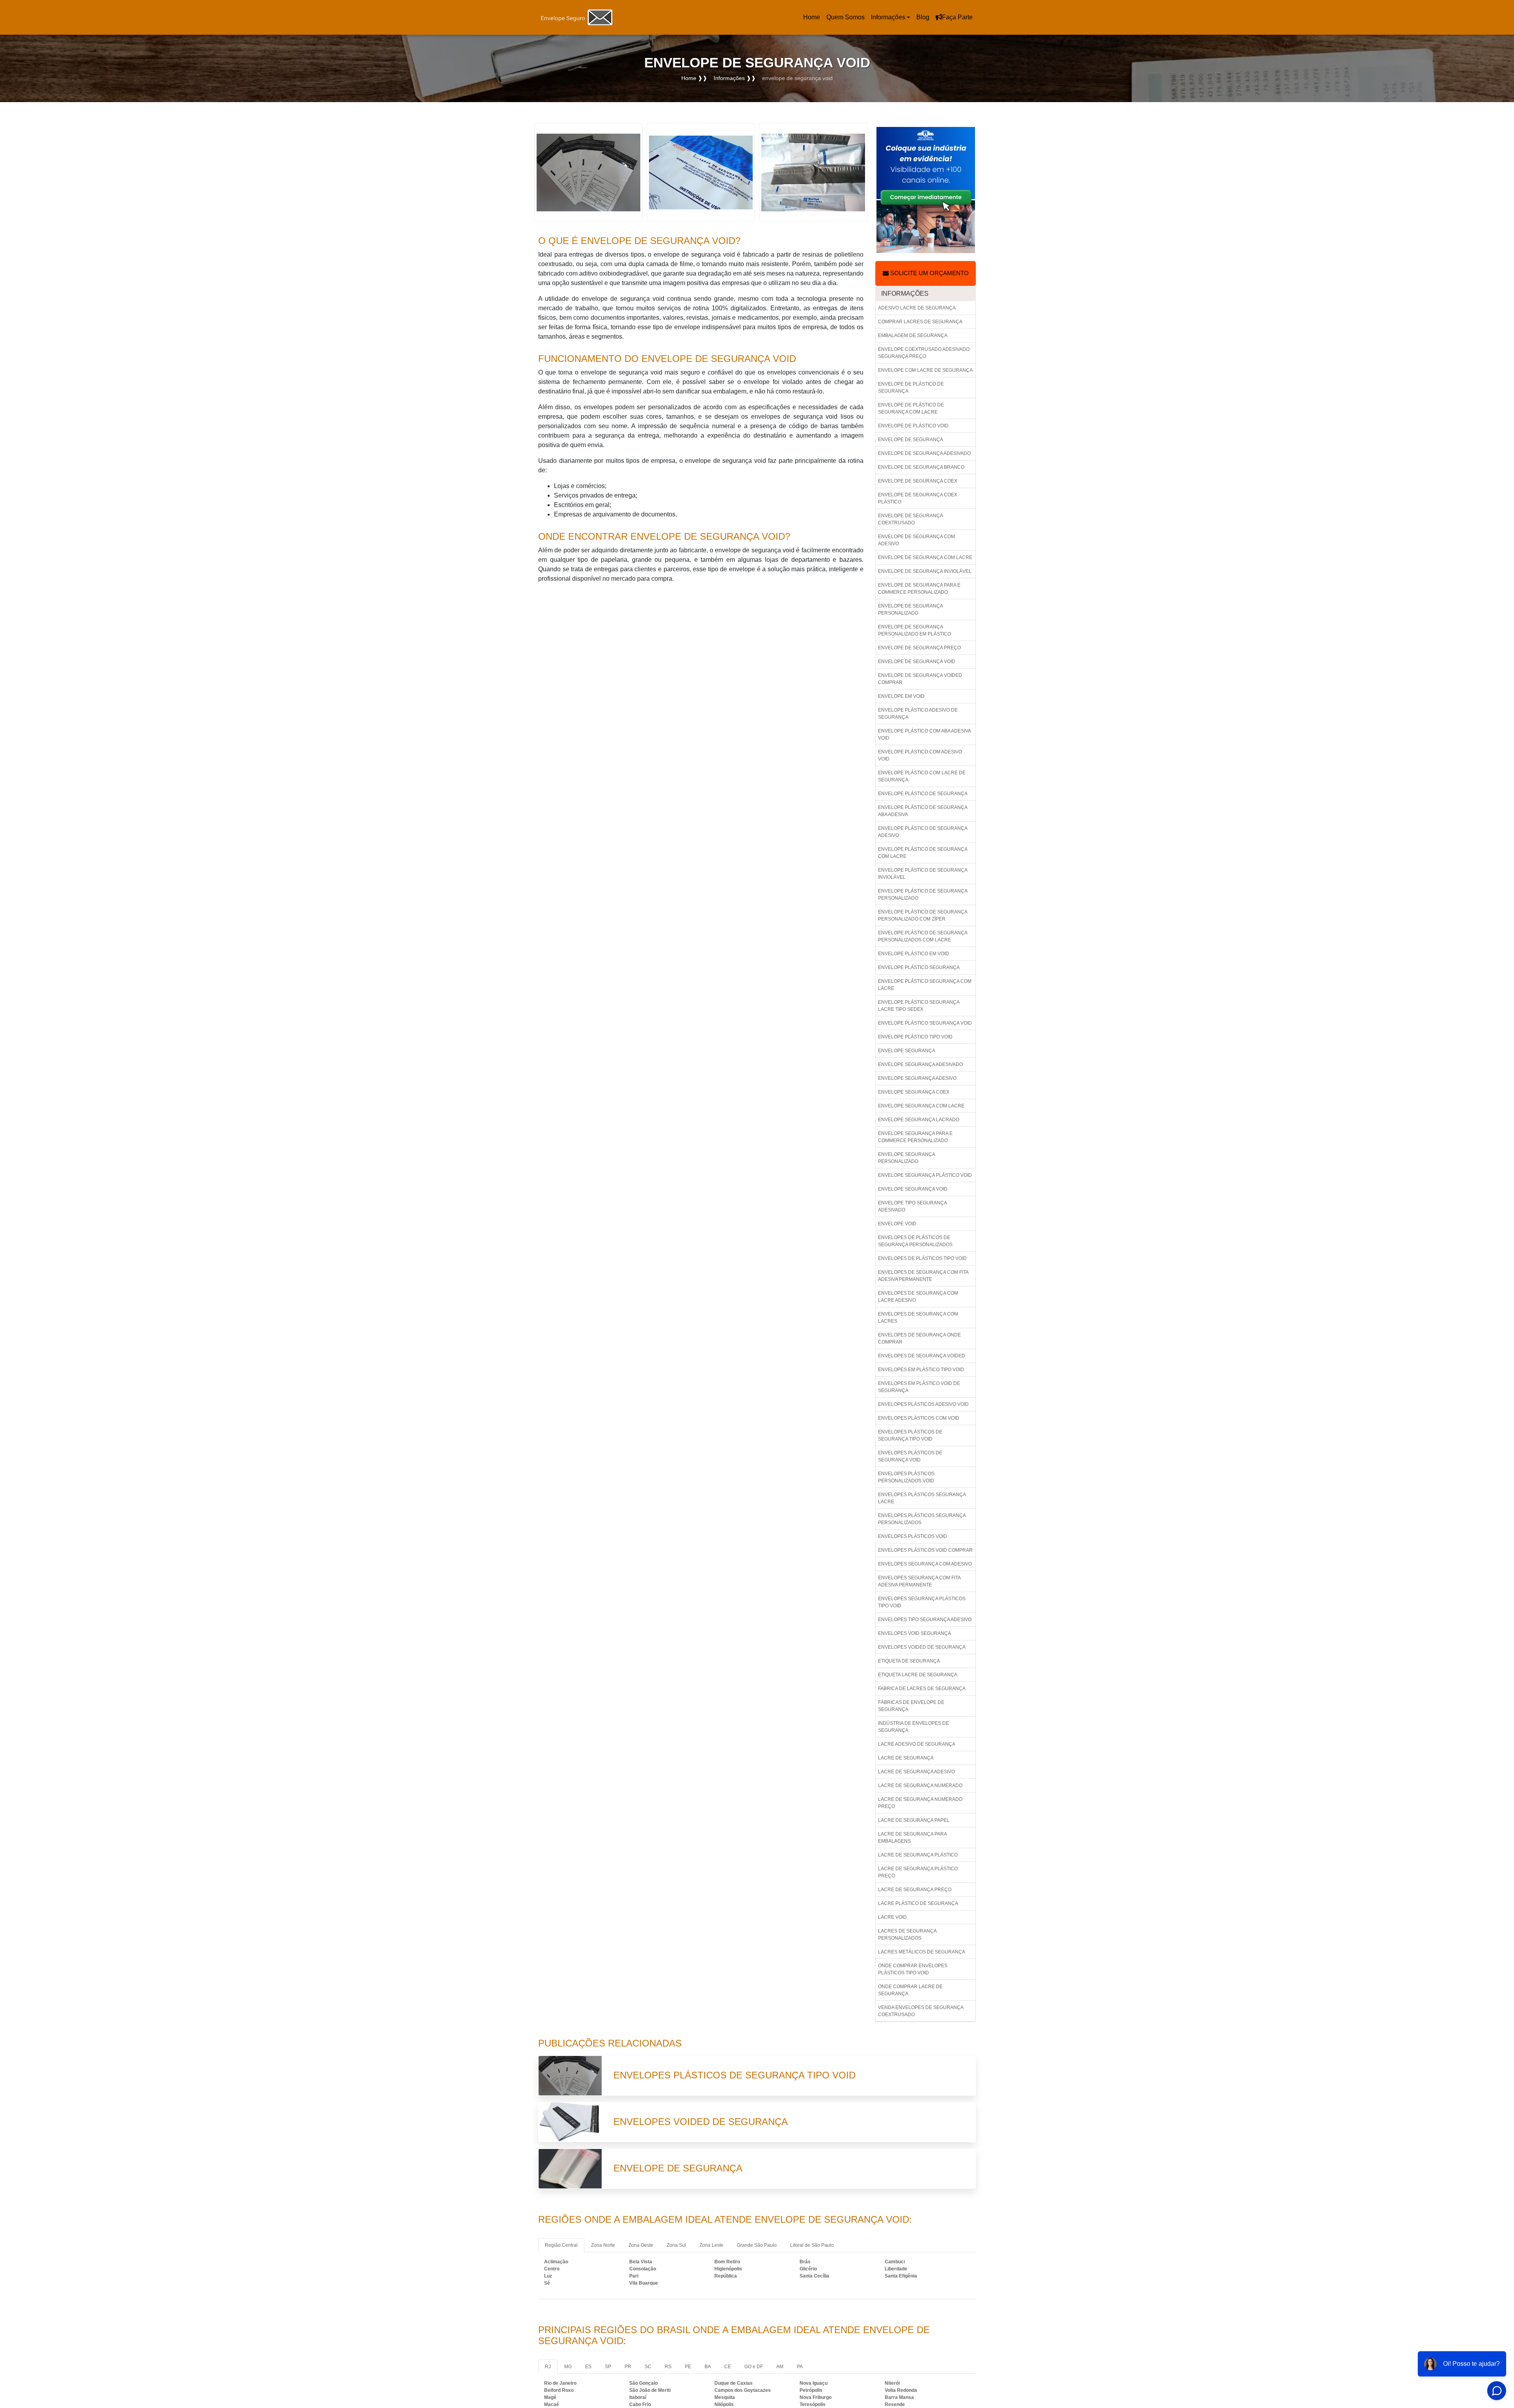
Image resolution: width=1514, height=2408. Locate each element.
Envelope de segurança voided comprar (920, 679)
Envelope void (897, 1224)
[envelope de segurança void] (588, 172)
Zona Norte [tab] (603, 2245)
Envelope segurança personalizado (907, 1158)
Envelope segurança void (913, 1189)
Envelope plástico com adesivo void (920, 755)
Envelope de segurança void (917, 662)
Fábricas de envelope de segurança (911, 1706)
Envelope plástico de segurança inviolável (923, 874)
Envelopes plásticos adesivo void (923, 1404)
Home (813, 20)
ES (588, 2367)
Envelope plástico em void (914, 954)
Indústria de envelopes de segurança (914, 1727)
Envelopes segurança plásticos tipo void (922, 1602)
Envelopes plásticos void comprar (925, 1550)
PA (800, 2367)
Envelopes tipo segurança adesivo (925, 1620)
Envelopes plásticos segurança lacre (922, 1498)
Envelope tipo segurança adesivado (913, 1206)
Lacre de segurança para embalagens (913, 1838)
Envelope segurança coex (914, 1092)
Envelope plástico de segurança (923, 794)
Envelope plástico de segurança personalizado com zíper (923, 915)
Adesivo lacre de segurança (917, 308)
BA (708, 2367)
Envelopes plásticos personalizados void (906, 1477)
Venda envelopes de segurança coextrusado (921, 2011)
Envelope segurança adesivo (917, 1078)
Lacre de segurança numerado (920, 1785)
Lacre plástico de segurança (918, 1903)
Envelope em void (901, 696)
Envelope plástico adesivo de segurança (918, 714)
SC (648, 2367)
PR (628, 2367)
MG (568, 2367)
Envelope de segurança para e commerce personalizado (919, 589)
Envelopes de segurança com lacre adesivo (918, 1297)
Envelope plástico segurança (919, 967)
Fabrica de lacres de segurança (922, 1689)
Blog (923, 17)
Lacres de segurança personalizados (907, 1935)
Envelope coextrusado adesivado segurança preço (924, 353)
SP (608, 2367)
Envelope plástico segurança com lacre (925, 985)
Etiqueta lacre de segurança (918, 1675)
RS (668, 2367)
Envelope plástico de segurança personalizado (923, 895)
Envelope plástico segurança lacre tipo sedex (919, 1006)
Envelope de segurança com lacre (925, 557)
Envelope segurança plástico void (925, 1175)
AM (780, 2367)
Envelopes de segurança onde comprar (919, 1338)
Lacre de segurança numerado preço (920, 1803)
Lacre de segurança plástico (918, 1855)
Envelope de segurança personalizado (911, 609)
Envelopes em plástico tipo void (921, 1370)
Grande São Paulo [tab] (757, 2245)
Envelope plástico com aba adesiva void (925, 734)
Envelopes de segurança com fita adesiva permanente (923, 1276)
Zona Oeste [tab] (641, 2245)
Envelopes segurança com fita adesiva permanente (919, 1581)
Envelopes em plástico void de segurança (919, 1387)
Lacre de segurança (906, 1758)
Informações (888, 17)
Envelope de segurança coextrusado (911, 519)
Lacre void (892, 1917)
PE (688, 2367)
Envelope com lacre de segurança (925, 370)
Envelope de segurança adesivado (924, 453)
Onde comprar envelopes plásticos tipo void (913, 1969)
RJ (548, 2367)
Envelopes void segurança (915, 1633)
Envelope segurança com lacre (921, 1106)
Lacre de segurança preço (915, 1890)
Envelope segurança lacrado (919, 1120)
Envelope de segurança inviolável (925, 571)
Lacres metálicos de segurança (922, 1952)
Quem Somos (846, 17)
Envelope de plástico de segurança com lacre (911, 408)
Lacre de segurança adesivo (916, 1772)
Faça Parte (957, 17)
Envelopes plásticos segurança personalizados (922, 1519)
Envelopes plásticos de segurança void (910, 1456)
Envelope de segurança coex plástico (918, 498)
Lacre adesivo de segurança (917, 1744)
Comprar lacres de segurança (920, 322)
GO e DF (754, 2367)
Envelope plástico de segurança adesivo (923, 832)
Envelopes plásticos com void (919, 1418)
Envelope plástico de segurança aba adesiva (923, 811)
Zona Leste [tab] (711, 2245)
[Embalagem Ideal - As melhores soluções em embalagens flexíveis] (578, 18)
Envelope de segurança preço (919, 648)
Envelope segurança (907, 1051)
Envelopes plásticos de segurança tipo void (910, 1435)
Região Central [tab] (561, 2245)
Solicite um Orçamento (929, 273)
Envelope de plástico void (913, 426)
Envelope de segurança (911, 440)
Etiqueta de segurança (909, 1661)
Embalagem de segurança (913, 335)
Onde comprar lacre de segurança (910, 1990)
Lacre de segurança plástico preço (918, 1872)
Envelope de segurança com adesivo (916, 540)
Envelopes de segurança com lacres (918, 1318)
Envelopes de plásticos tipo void (922, 1258)
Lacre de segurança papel (914, 1820)
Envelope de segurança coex (918, 481)
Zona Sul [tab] (676, 2245)
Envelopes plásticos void (913, 1536)
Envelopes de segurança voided (922, 1356)
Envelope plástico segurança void (925, 1023)
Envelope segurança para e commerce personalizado (915, 1137)
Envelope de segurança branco (921, 467)
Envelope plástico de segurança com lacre (923, 853)
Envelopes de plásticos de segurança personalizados (915, 1241)
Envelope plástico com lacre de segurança (922, 776)
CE (728, 2367)
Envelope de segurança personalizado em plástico (915, 630)
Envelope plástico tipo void (915, 1037)
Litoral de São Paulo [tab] (812, 2245)
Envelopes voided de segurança (922, 1647)
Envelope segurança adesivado (920, 1064)
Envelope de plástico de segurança (911, 388)
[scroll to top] (56, 2378)
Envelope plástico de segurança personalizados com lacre (923, 936)
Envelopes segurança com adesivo (925, 1564)
